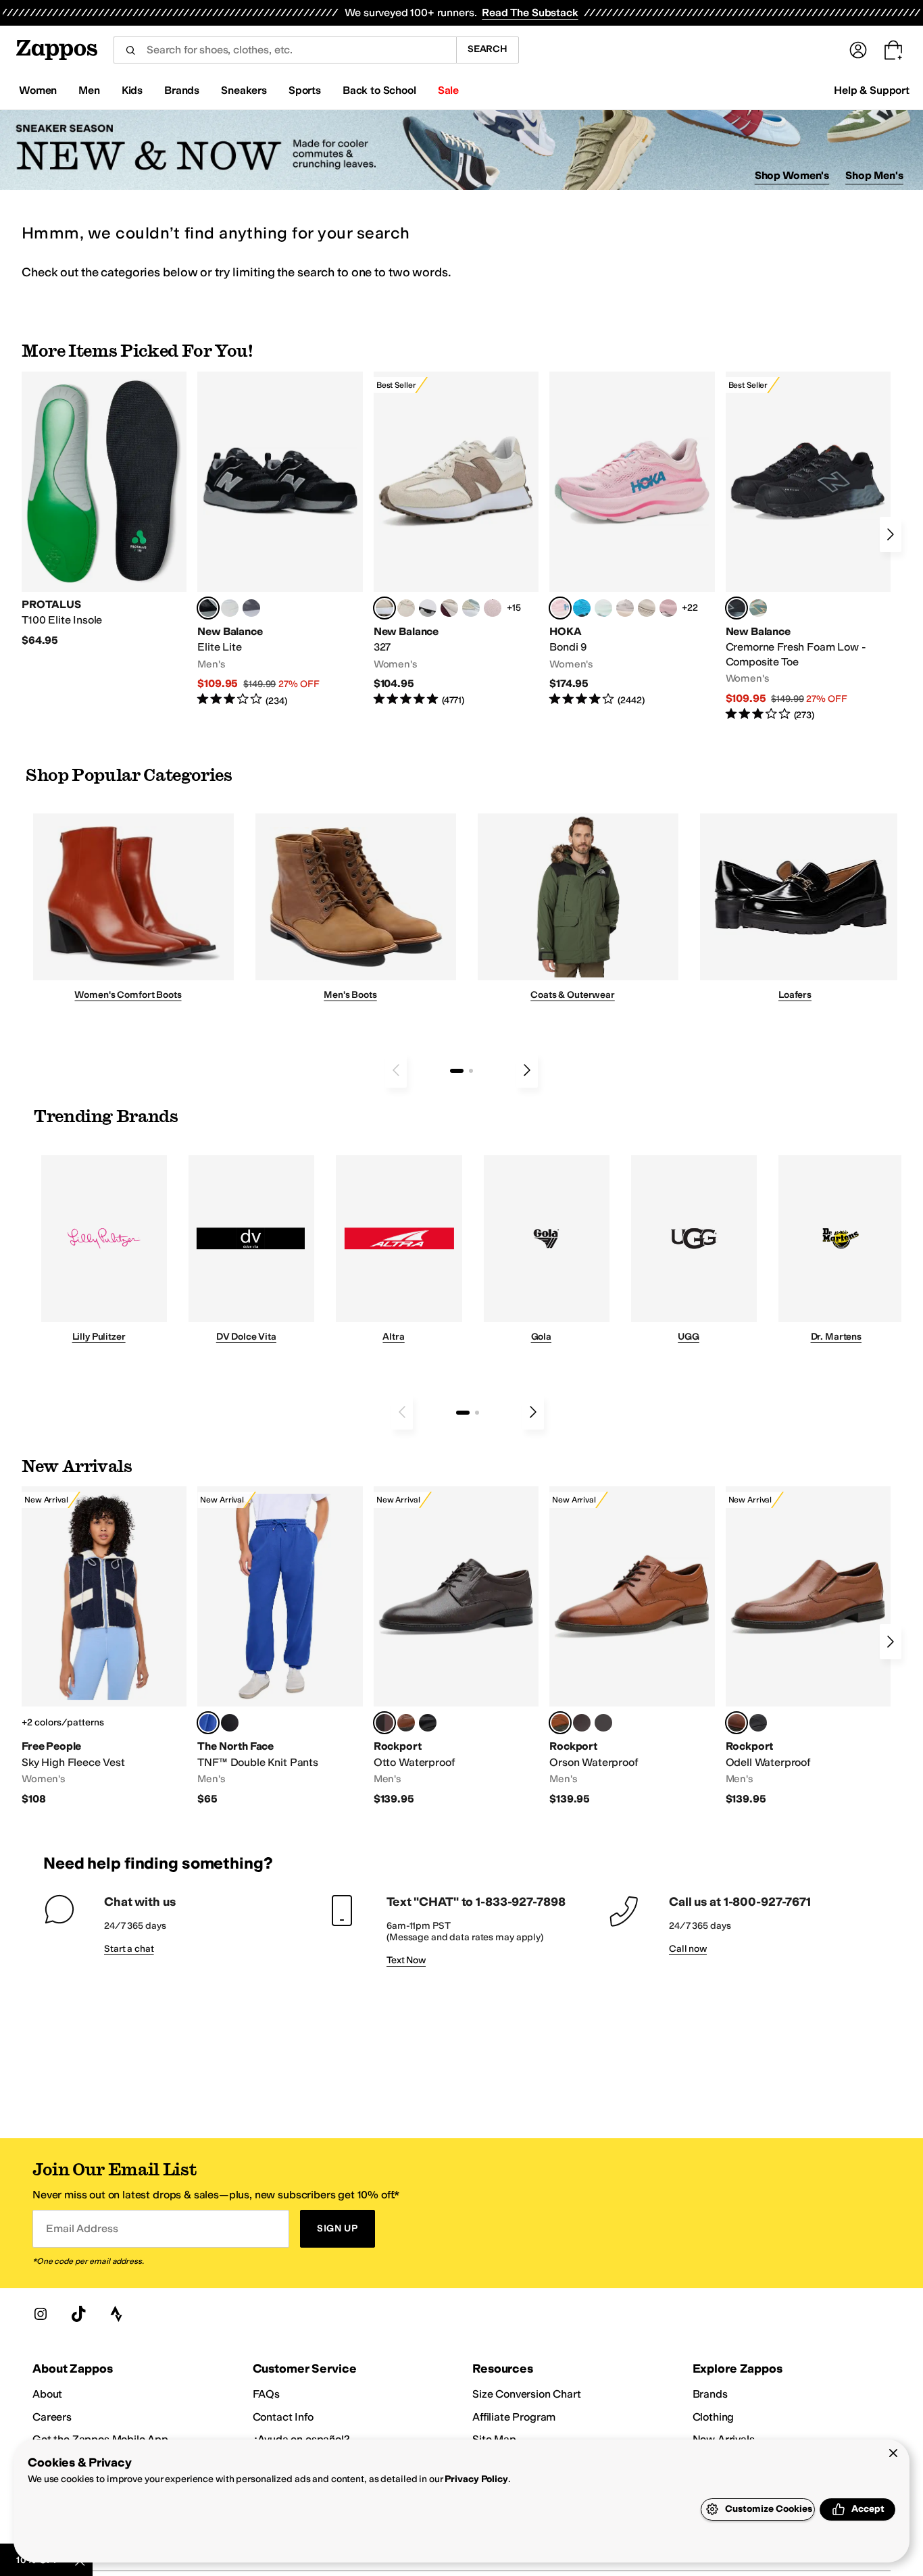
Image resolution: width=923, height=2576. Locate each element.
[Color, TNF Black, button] (230, 1723)
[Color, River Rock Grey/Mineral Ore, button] (625, 608)
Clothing (714, 2417)
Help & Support (872, 90)
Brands (710, 2394)
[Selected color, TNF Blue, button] (208, 1723)
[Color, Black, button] (758, 1723)
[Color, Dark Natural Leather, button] (406, 1723)
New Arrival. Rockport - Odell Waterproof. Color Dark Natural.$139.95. (808, 1646)
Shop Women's (792, 175)
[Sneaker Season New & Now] (461, 150)
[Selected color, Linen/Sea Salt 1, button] (384, 608)
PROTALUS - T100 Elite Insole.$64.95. (104, 510)
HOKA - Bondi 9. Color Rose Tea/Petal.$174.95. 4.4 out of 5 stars (632, 539)
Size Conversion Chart (527, 2394)
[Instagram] (41, 2314)
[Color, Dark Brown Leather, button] (582, 1723)
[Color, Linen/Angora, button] (406, 608)
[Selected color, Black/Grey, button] (737, 608)
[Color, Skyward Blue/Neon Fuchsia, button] (582, 608)
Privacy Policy (476, 2479)
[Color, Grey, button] (251, 608)
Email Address (82, 2228)
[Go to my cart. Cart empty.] (893, 50)
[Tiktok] (78, 2314)
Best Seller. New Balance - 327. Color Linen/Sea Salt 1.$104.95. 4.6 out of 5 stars (456, 539)
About (47, 2394)
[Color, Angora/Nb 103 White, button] (471, 608)
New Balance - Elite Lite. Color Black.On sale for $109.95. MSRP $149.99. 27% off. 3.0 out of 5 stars (280, 539)
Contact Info (283, 2417)
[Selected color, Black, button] (208, 608)
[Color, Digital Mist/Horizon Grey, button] (428, 608)
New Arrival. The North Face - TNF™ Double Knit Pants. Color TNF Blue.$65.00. (280, 1646)
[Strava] (116, 2314)
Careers (52, 2417)
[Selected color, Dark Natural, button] (737, 1723)
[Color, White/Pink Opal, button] (668, 608)
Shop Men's (874, 175)
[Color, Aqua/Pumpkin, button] (758, 608)
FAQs (266, 2394)
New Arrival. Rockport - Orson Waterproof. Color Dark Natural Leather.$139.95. (632, 1646)
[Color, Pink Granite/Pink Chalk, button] (493, 608)
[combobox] (285, 50)
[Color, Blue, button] (230, 608)
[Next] (891, 534)
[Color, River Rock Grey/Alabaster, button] (647, 608)
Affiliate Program (514, 2417)
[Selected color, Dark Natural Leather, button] (560, 1723)
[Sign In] (858, 50)
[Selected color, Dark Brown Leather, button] (384, 1723)
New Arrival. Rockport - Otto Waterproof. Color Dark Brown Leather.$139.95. (456, 1646)
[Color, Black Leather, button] (428, 1723)
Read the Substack (530, 12)
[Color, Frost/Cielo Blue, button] (603, 608)
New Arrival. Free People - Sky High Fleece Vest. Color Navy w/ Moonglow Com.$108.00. (104, 1646)
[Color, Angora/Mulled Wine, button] (449, 608)
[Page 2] (471, 1071)
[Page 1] (457, 1071)
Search (488, 49)
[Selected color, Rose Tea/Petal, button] (560, 608)
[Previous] (396, 1070)
